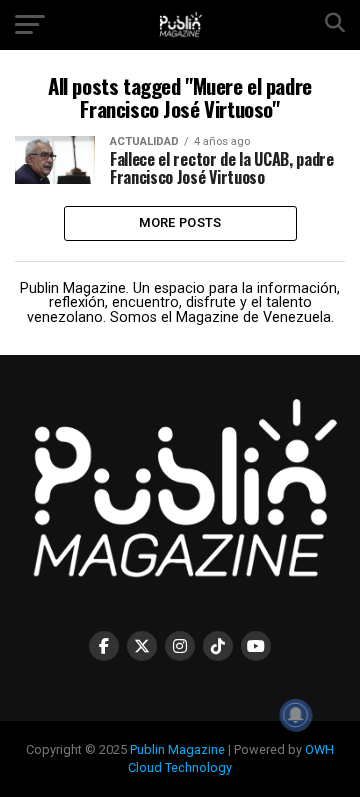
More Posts (180, 222)
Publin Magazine (177, 749)
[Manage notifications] (296, 715)
